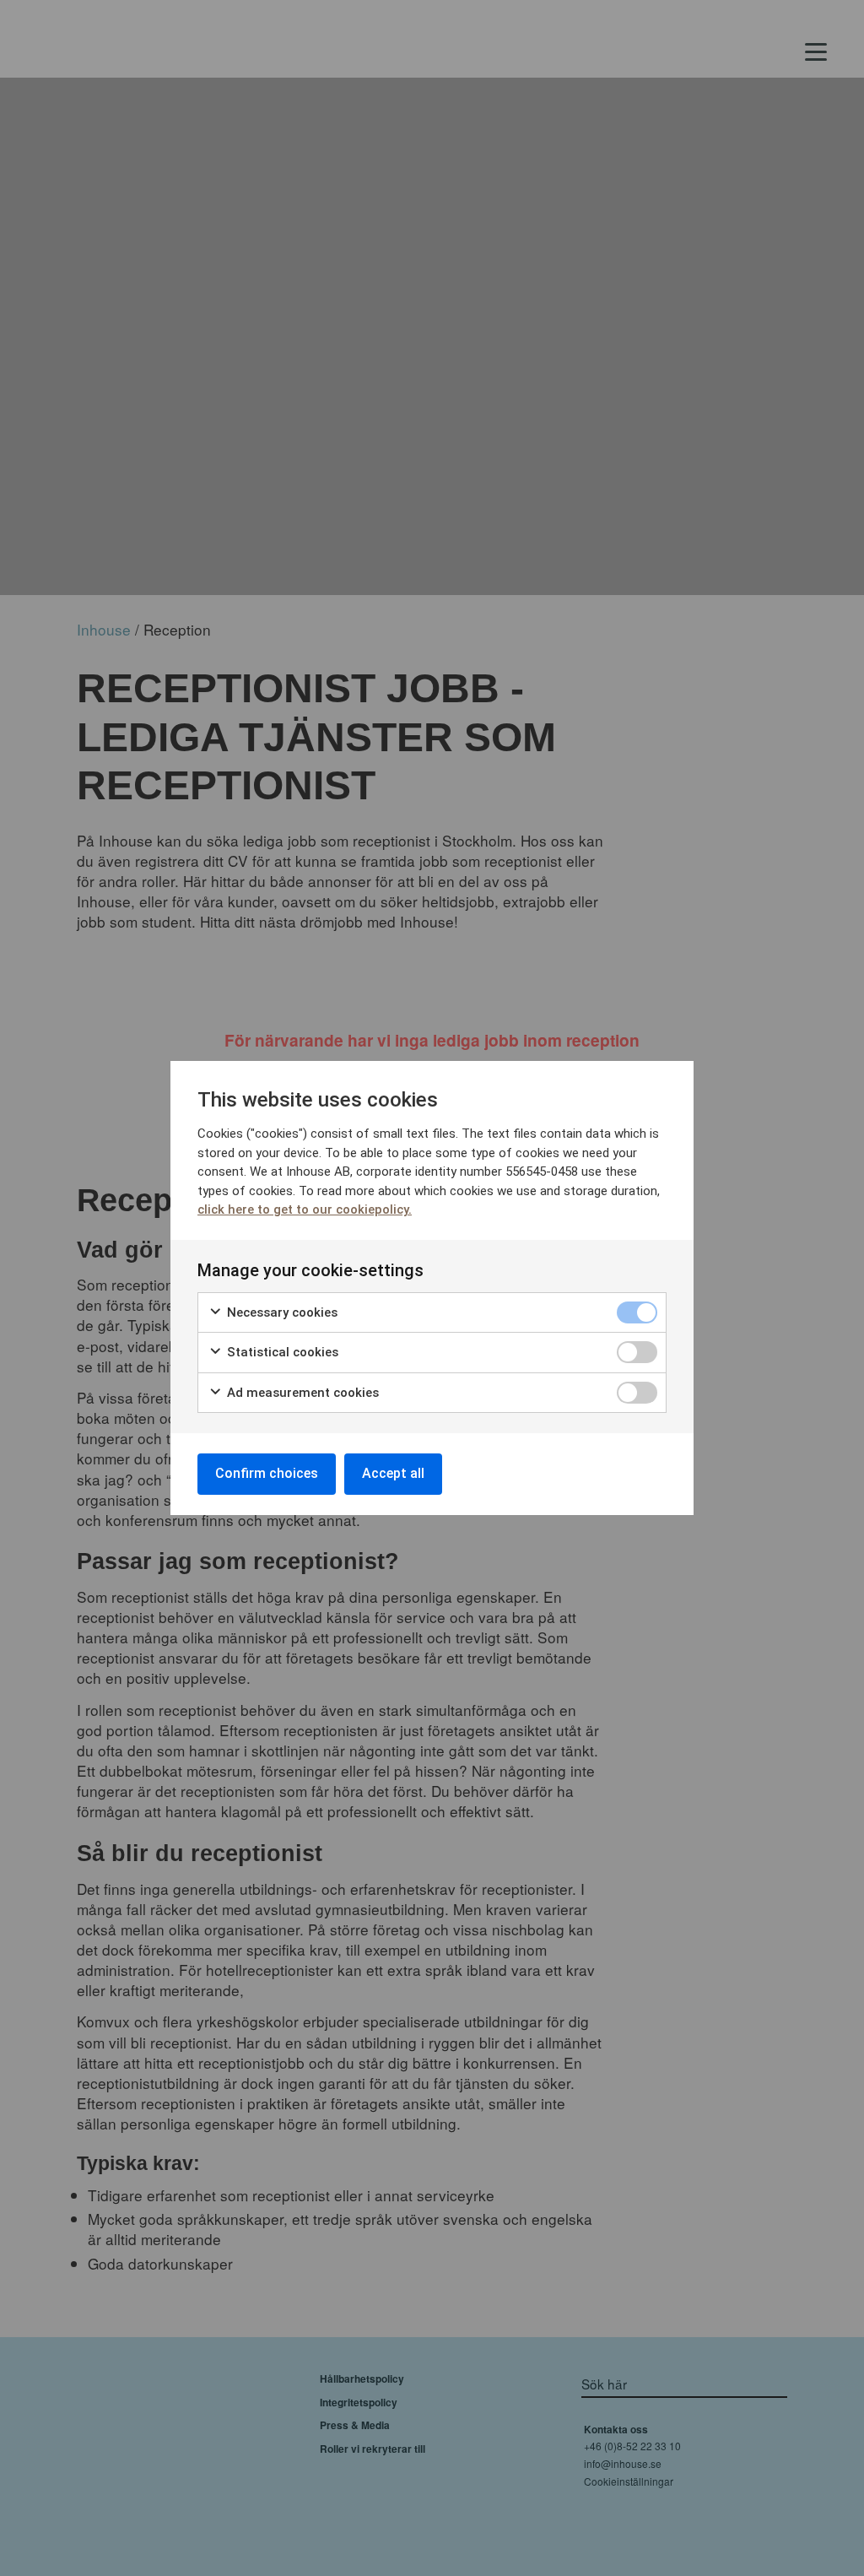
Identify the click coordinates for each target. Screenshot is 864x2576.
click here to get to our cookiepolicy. (305, 1210)
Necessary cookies (281, 1312)
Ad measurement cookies (301, 1393)
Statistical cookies (281, 1352)
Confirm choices (267, 1473)
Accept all (393, 1473)
